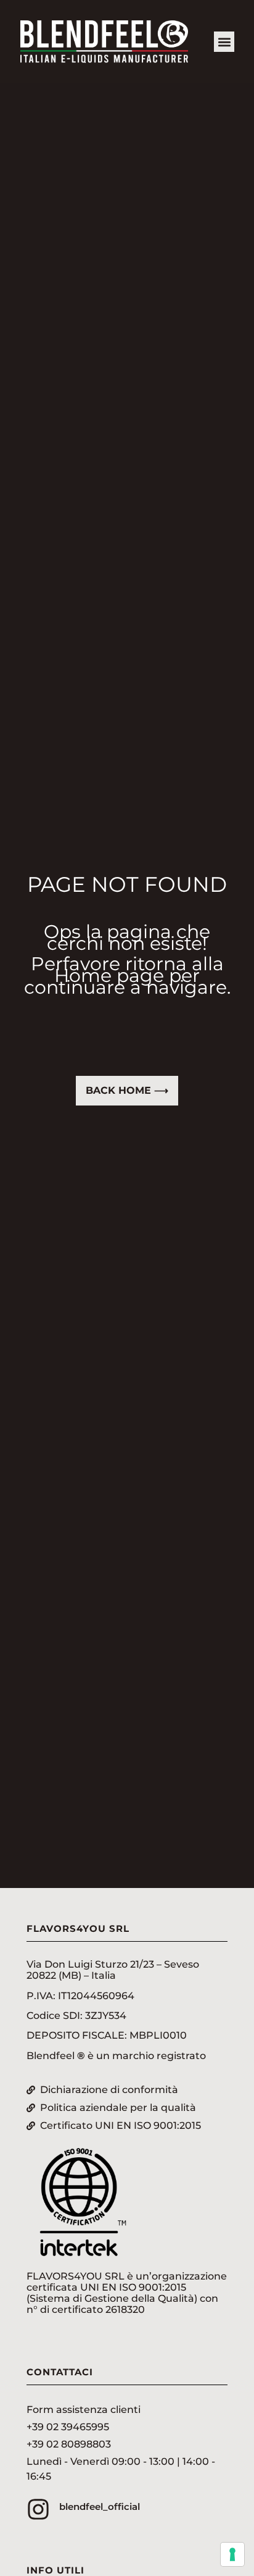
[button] (224, 42)
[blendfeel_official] (38, 2509)
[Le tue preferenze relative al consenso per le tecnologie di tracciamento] (232, 2554)
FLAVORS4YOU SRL (78, 1928)
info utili (55, 2570)
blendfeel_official (100, 2507)
